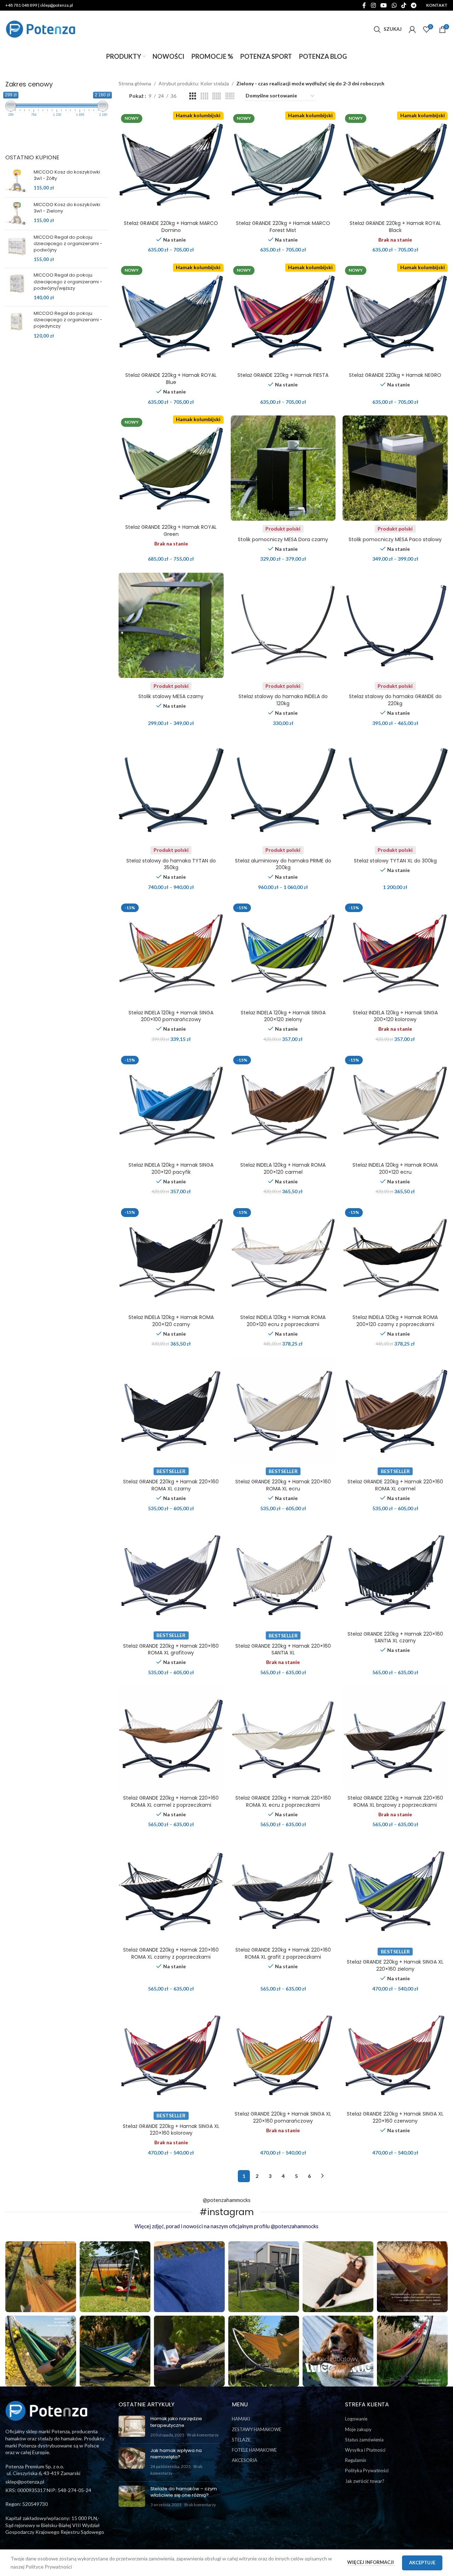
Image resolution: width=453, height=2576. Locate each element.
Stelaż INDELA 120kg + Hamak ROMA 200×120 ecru (395, 1168)
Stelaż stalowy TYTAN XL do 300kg (395, 861)
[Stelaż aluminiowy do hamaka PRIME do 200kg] (283, 790)
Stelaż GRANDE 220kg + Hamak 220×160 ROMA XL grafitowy (171, 1649)
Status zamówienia (364, 2440)
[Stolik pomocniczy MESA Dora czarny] (283, 468)
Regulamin (356, 2460)
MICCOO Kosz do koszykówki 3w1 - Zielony (67, 208)
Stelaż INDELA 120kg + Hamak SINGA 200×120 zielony (283, 1016)
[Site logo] (41, 29)
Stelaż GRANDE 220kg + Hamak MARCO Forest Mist (283, 227)
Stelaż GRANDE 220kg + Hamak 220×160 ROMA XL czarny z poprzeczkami (171, 1953)
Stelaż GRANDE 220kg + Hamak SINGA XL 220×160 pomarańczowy (283, 2117)
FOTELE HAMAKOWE (254, 2450)
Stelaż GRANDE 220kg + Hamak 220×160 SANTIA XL (283, 1649)
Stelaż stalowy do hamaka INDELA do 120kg (283, 700)
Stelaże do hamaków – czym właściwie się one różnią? (184, 2492)
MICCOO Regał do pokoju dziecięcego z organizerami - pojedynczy (68, 320)
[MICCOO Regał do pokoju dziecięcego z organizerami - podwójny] (17, 248)
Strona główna (135, 83)
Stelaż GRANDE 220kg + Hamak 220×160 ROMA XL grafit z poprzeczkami (283, 1953)
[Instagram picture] (41, 2277)
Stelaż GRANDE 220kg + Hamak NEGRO (395, 375)
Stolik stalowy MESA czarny (171, 696)
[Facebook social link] (364, 5)
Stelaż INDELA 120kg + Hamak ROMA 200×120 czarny (171, 1321)
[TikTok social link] (404, 5)
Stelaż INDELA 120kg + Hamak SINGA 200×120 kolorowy (395, 1016)
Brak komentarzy (203, 2435)
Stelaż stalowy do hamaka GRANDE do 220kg (395, 700)
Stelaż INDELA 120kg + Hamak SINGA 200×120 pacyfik (171, 1168)
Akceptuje (422, 2563)
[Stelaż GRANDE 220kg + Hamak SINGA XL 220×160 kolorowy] (171, 2055)
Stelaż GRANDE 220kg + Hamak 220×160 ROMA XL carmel (395, 1485)
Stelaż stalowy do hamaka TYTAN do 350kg (171, 864)
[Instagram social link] (373, 5)
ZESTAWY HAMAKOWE (257, 2429)
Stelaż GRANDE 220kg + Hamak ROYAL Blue (171, 379)
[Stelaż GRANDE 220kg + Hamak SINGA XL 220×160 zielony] (395, 1891)
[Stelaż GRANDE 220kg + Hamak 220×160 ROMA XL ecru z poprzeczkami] (283, 1739)
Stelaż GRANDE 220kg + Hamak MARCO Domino (171, 227)
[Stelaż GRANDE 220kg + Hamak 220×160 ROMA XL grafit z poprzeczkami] (283, 1891)
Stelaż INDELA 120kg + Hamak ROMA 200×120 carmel (283, 1168)
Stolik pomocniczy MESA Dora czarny (283, 539)
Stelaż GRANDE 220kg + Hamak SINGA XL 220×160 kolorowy (171, 2130)
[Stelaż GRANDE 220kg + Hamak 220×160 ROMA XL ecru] (283, 1411)
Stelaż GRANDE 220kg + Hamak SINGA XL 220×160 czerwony (395, 2117)
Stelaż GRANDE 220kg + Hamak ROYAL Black (395, 227)
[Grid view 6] (230, 96)
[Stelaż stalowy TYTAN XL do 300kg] (395, 790)
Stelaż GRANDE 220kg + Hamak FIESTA (283, 375)
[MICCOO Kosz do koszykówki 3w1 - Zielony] (17, 213)
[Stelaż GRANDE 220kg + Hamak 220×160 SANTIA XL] (283, 1575)
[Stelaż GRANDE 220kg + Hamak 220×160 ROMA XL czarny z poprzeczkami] (171, 1891)
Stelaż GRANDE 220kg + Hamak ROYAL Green (171, 531)
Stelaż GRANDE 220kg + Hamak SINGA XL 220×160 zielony (395, 1965)
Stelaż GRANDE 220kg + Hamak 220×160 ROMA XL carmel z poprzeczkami (171, 1801)
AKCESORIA (245, 2460)
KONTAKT (437, 5)
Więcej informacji (371, 2562)
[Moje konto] (412, 29)
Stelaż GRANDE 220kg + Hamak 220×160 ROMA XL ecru (283, 1485)
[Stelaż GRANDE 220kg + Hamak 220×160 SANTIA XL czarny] (395, 1575)
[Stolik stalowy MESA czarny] (171, 625)
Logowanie (356, 2419)
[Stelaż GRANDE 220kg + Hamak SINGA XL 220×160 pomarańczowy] (283, 2055)
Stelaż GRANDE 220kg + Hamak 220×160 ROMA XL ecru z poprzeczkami (283, 1801)
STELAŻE (241, 2440)
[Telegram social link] (414, 5)
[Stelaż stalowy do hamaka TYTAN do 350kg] (171, 790)
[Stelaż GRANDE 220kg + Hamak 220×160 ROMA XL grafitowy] (171, 1575)
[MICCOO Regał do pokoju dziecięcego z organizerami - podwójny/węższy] (17, 286)
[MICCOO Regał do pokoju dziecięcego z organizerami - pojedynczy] (17, 325)
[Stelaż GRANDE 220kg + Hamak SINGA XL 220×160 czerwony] (395, 2055)
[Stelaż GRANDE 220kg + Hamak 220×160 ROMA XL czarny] (171, 1411)
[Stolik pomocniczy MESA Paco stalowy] (395, 468)
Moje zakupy (358, 2429)
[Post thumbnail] (132, 2427)
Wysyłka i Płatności (365, 2450)
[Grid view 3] (193, 96)
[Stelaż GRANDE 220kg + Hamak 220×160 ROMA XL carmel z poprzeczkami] (171, 1739)
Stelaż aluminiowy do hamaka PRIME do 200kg (283, 864)
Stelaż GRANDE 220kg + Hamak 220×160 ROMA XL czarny (171, 1485)
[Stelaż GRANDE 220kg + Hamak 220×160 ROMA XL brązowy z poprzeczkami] (395, 1739)
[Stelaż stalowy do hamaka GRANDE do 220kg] (395, 625)
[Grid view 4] (204, 96)
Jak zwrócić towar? (365, 2481)
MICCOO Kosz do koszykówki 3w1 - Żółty (67, 175)
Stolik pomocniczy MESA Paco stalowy (395, 539)
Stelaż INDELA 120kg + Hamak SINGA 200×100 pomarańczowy (171, 1016)
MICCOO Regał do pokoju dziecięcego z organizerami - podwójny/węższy (68, 282)
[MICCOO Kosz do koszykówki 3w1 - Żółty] (17, 180)
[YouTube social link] (384, 5)
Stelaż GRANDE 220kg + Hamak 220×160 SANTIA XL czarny (395, 1637)
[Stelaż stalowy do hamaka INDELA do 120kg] (283, 625)
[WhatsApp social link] (394, 5)
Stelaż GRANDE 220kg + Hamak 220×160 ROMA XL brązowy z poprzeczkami (395, 1801)
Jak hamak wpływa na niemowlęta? (176, 2454)
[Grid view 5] (217, 96)
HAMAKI (241, 2419)
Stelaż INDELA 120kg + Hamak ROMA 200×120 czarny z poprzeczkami (395, 1321)
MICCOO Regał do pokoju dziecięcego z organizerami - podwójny (68, 244)
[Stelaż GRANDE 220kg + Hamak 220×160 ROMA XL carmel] (395, 1411)
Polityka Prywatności (367, 2470)
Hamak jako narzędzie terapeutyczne (176, 2422)
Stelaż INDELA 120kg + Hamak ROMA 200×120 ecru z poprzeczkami (283, 1321)
